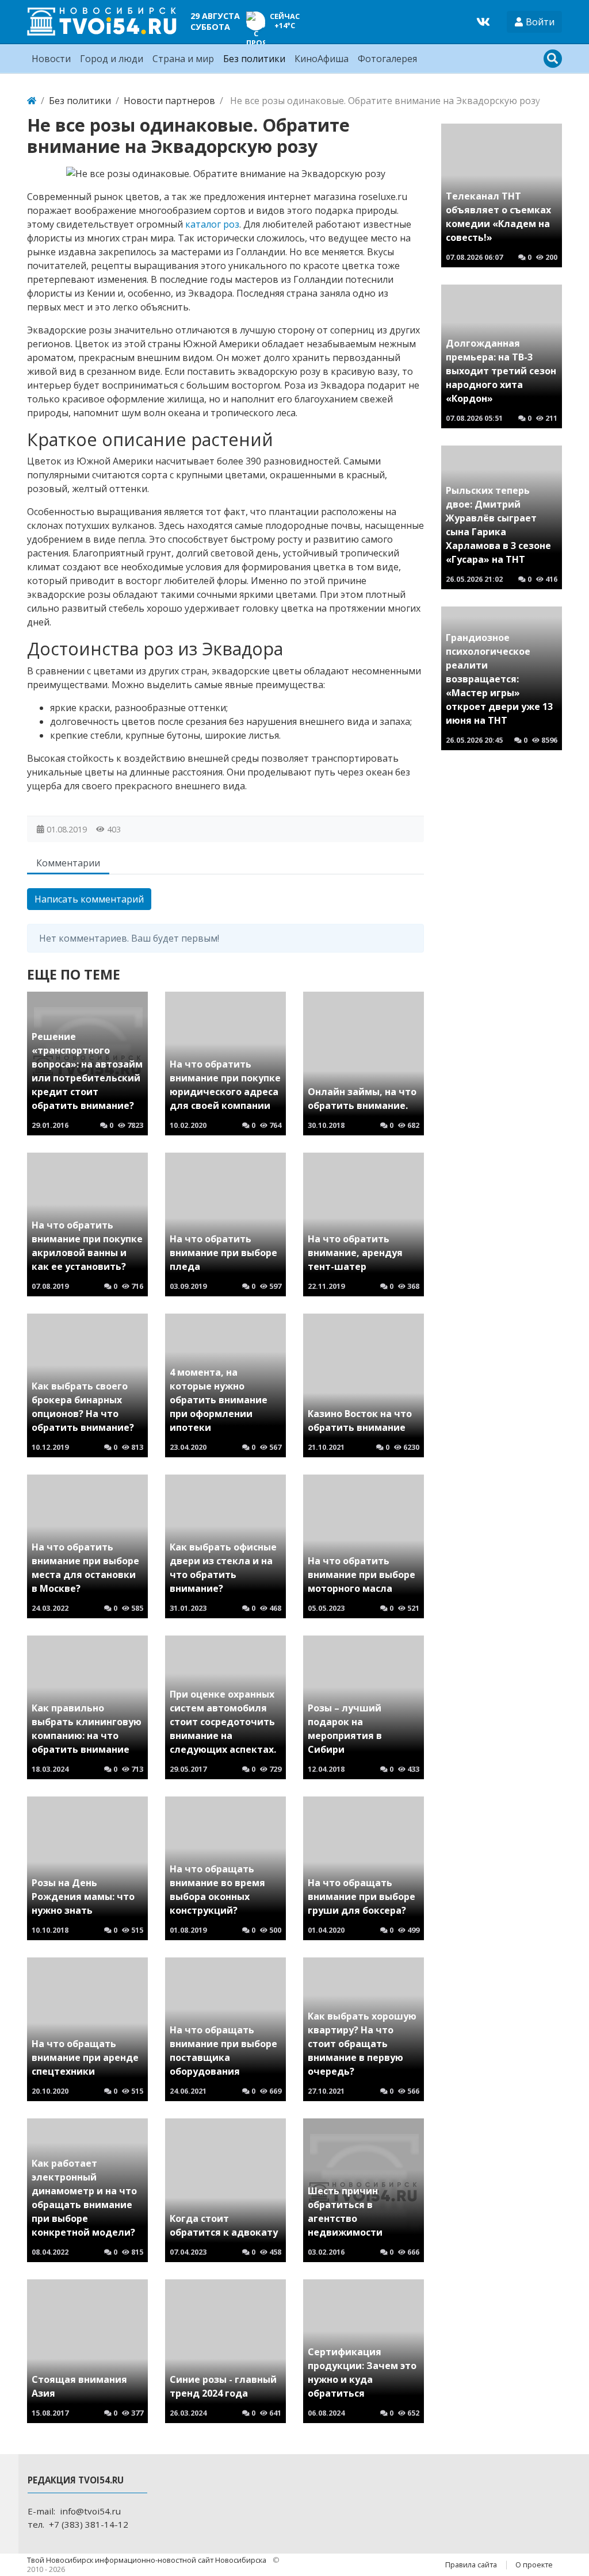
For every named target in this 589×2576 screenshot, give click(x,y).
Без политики (254, 59)
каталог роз (212, 224)
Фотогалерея (387, 59)
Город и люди (112, 59)
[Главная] (32, 101)
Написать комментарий (89, 899)
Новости (51, 59)
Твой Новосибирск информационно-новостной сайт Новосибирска (148, 2560)
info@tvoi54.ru (90, 2511)
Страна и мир (183, 59)
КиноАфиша (322, 59)
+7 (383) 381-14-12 (89, 2524)
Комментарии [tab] (68, 863)
